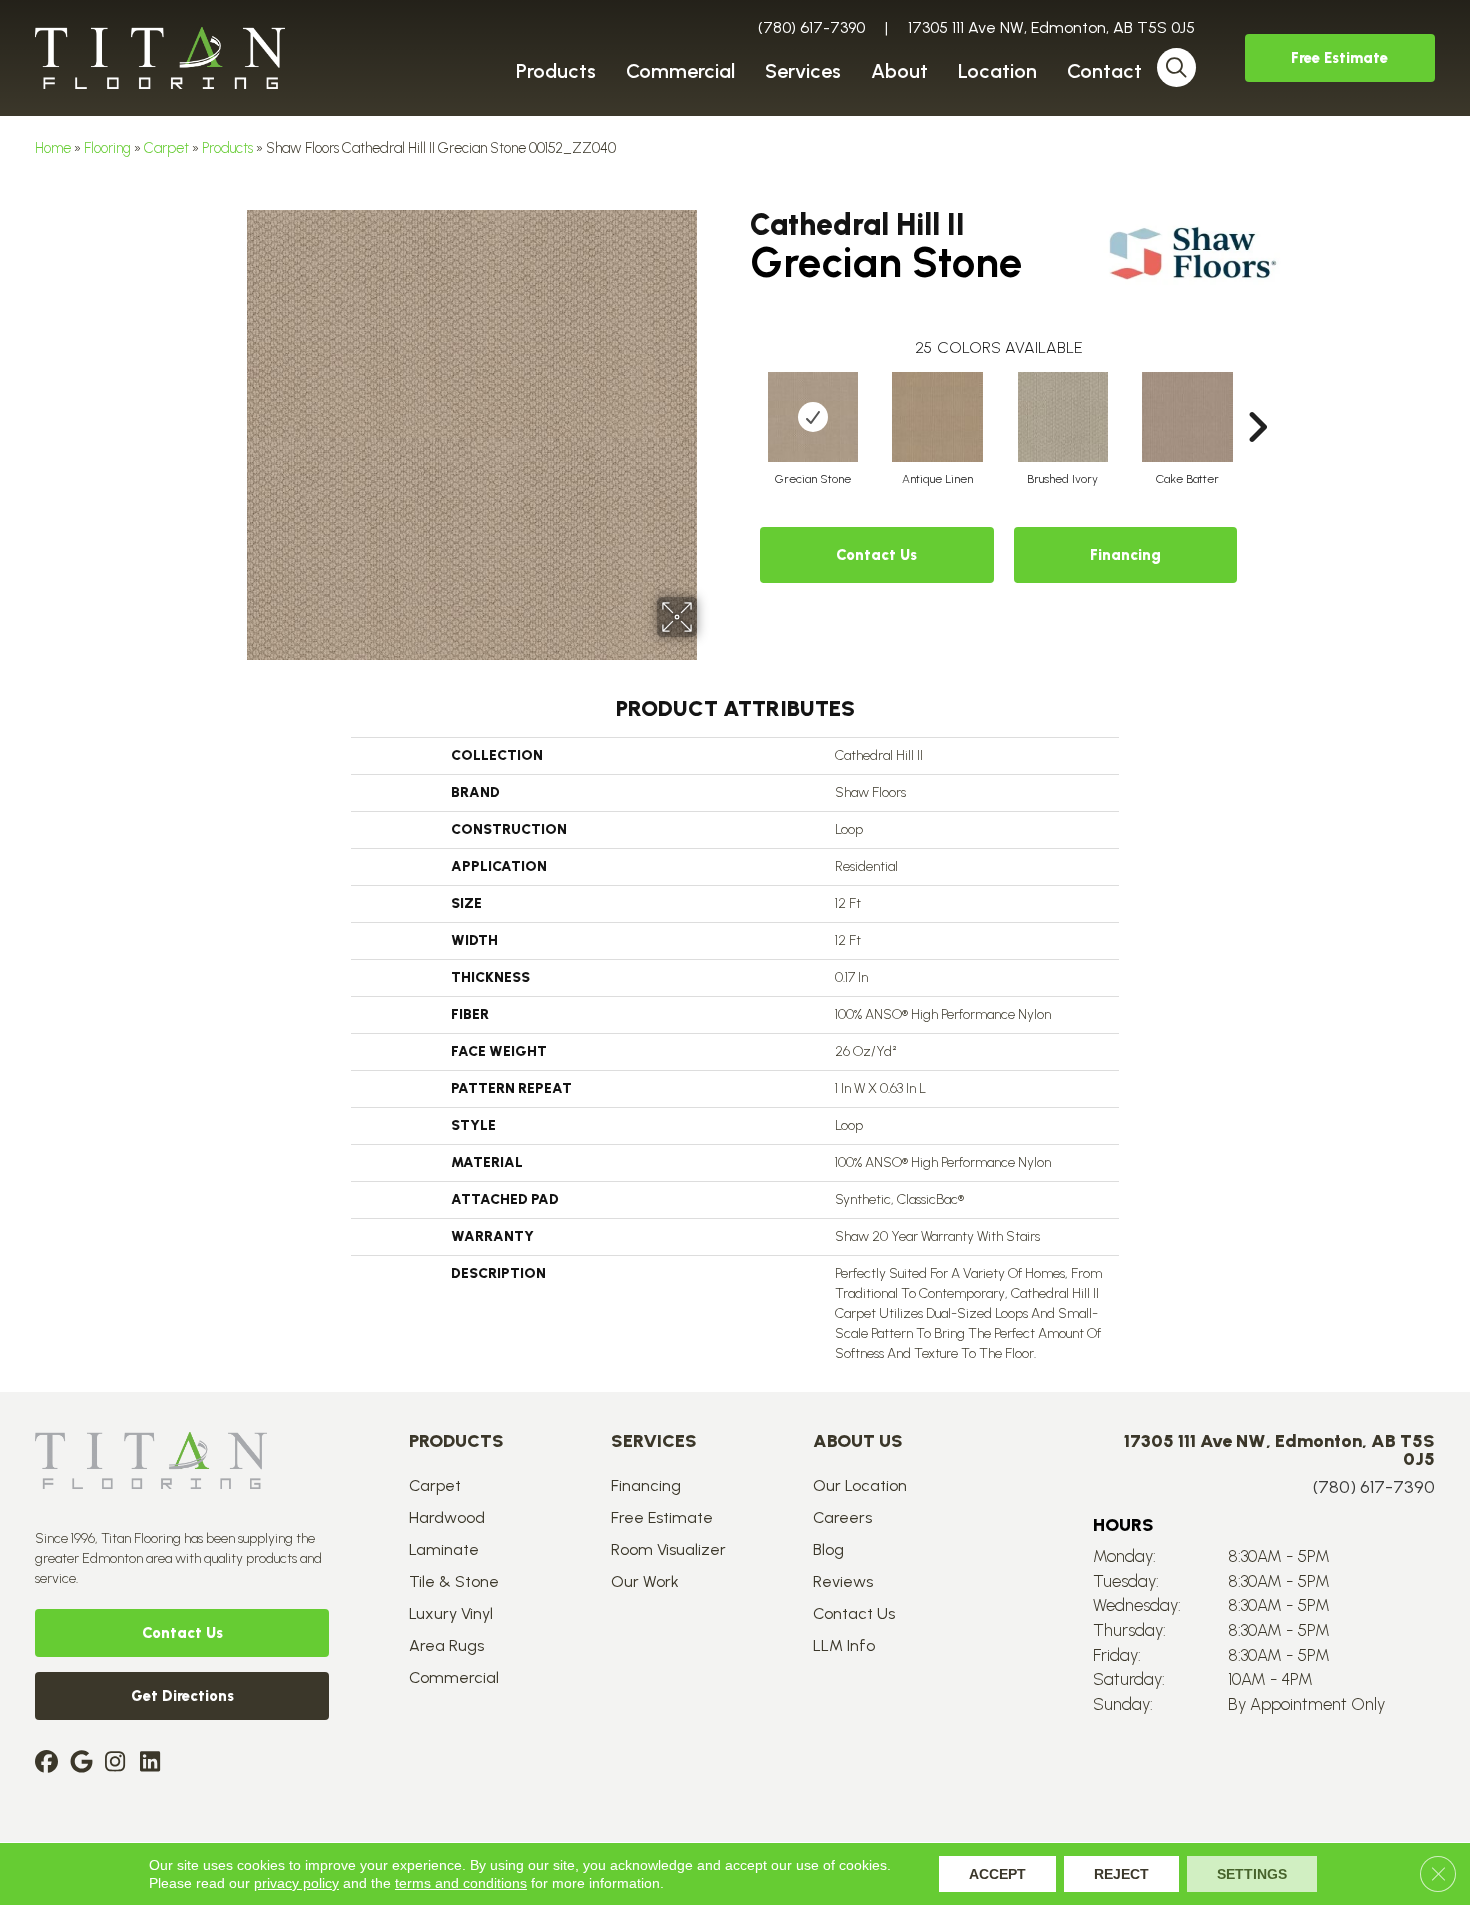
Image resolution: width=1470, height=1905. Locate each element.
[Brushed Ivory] (1063, 417)
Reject (1121, 1874)
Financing (1125, 555)
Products (227, 148)
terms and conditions (461, 1883)
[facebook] (49, 1763)
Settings (1252, 1874)
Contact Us (876, 555)
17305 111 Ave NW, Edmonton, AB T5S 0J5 (1051, 27)
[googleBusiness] (84, 1763)
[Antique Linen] (938, 417)
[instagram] (119, 1763)
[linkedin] (154, 1763)
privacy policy (296, 1883)
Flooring (107, 148)
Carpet (166, 148)
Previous (740, 397)
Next (1257, 397)
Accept (997, 1874)
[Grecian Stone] (813, 417)
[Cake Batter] (1188, 417)
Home (53, 148)
